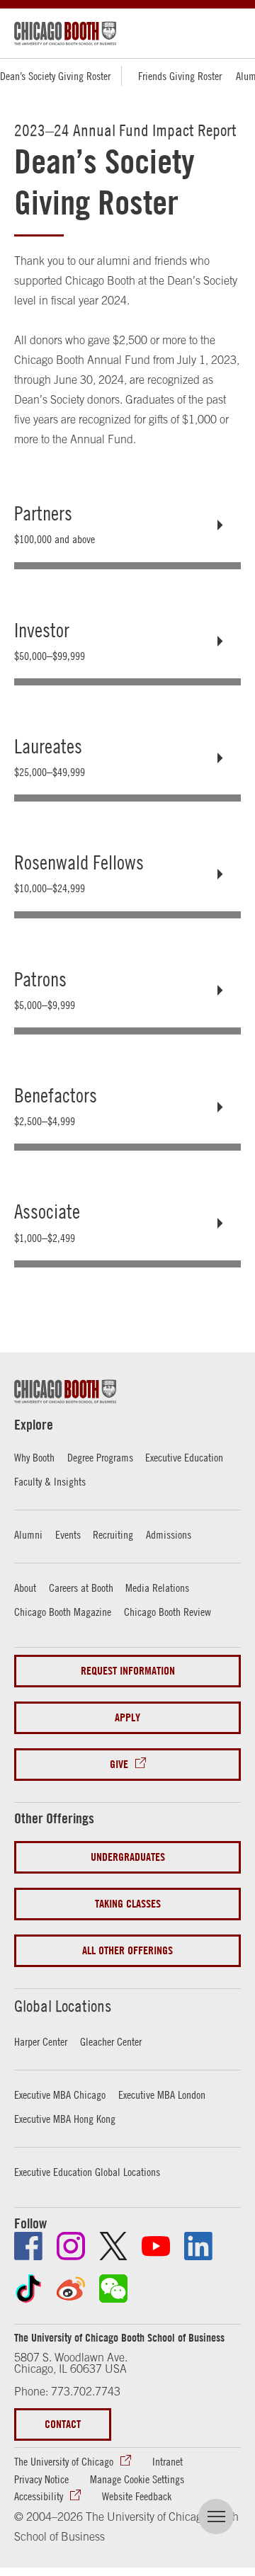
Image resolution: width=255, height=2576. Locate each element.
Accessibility (39, 2496)
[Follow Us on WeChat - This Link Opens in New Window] (113, 2289)
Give (119, 1764)
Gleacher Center (111, 2041)
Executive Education (184, 1457)
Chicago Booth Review (168, 1612)
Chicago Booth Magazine (63, 1612)
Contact (63, 2424)
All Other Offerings (127, 1950)
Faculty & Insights (50, 1481)
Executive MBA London (162, 2095)
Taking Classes (128, 1904)
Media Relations (157, 1588)
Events (68, 1534)
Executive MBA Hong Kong (65, 2119)
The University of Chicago (64, 2461)
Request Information (128, 1671)
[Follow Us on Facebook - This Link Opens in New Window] (28, 2246)
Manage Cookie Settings (137, 2479)
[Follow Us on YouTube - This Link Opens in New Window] (156, 2246)
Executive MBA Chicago (60, 2095)
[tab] (127, 525)
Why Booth (34, 1457)
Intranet (168, 2461)
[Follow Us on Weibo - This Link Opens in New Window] (71, 2289)
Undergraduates (128, 1857)
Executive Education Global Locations (87, 2172)
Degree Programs (100, 1457)
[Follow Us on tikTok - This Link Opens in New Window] (28, 2289)
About (25, 1588)
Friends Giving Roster (180, 76)
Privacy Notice (41, 2479)
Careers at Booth (81, 1588)
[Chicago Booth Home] (65, 33)
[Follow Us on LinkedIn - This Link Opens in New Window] (198, 2246)
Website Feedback (137, 2496)
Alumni (28, 1534)
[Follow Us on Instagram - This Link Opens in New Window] (71, 2246)
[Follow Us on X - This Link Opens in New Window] (113, 2246)
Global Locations (63, 2006)
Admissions (169, 1534)
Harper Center (41, 2041)
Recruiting (113, 1534)
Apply (127, 1717)
